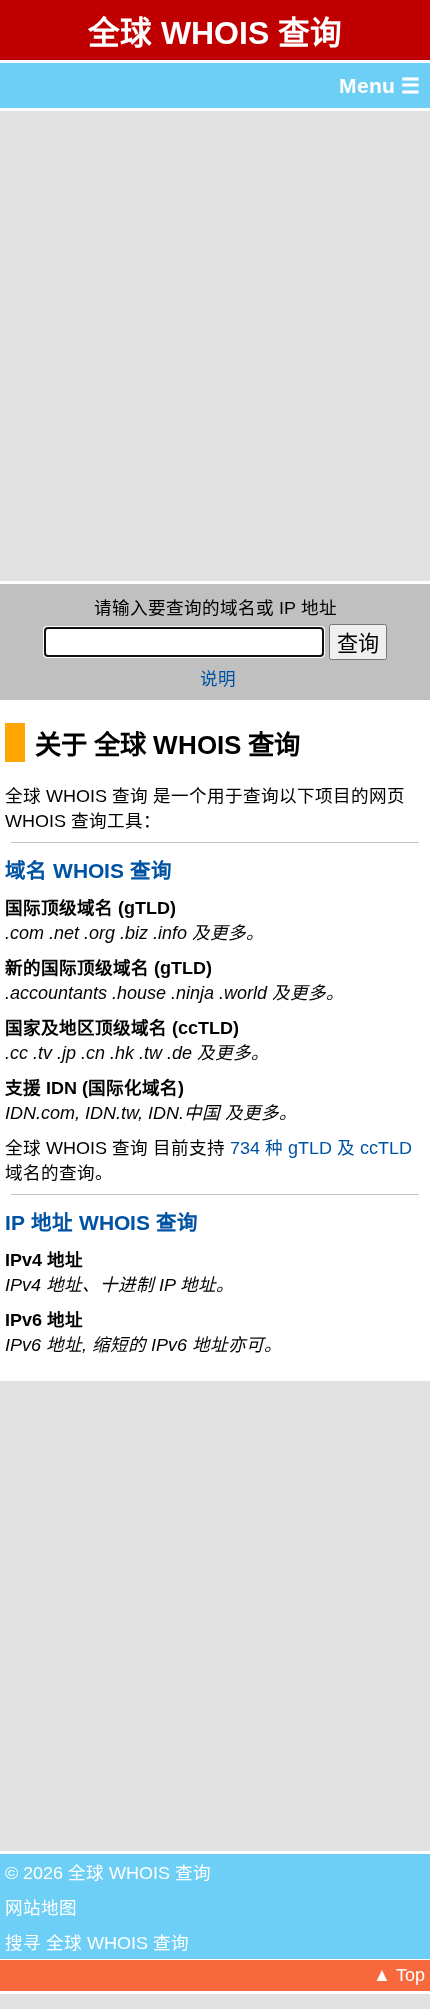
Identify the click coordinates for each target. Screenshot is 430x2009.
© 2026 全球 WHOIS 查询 (108, 1873)
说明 (218, 679)
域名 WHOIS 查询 (88, 870)
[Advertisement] (215, 346)
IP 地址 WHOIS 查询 (101, 1222)
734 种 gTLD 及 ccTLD (321, 1148)
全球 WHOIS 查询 (215, 33)
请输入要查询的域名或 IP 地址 (215, 608)
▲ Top (399, 1975)
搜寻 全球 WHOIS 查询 (97, 1943)
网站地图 (41, 1908)
